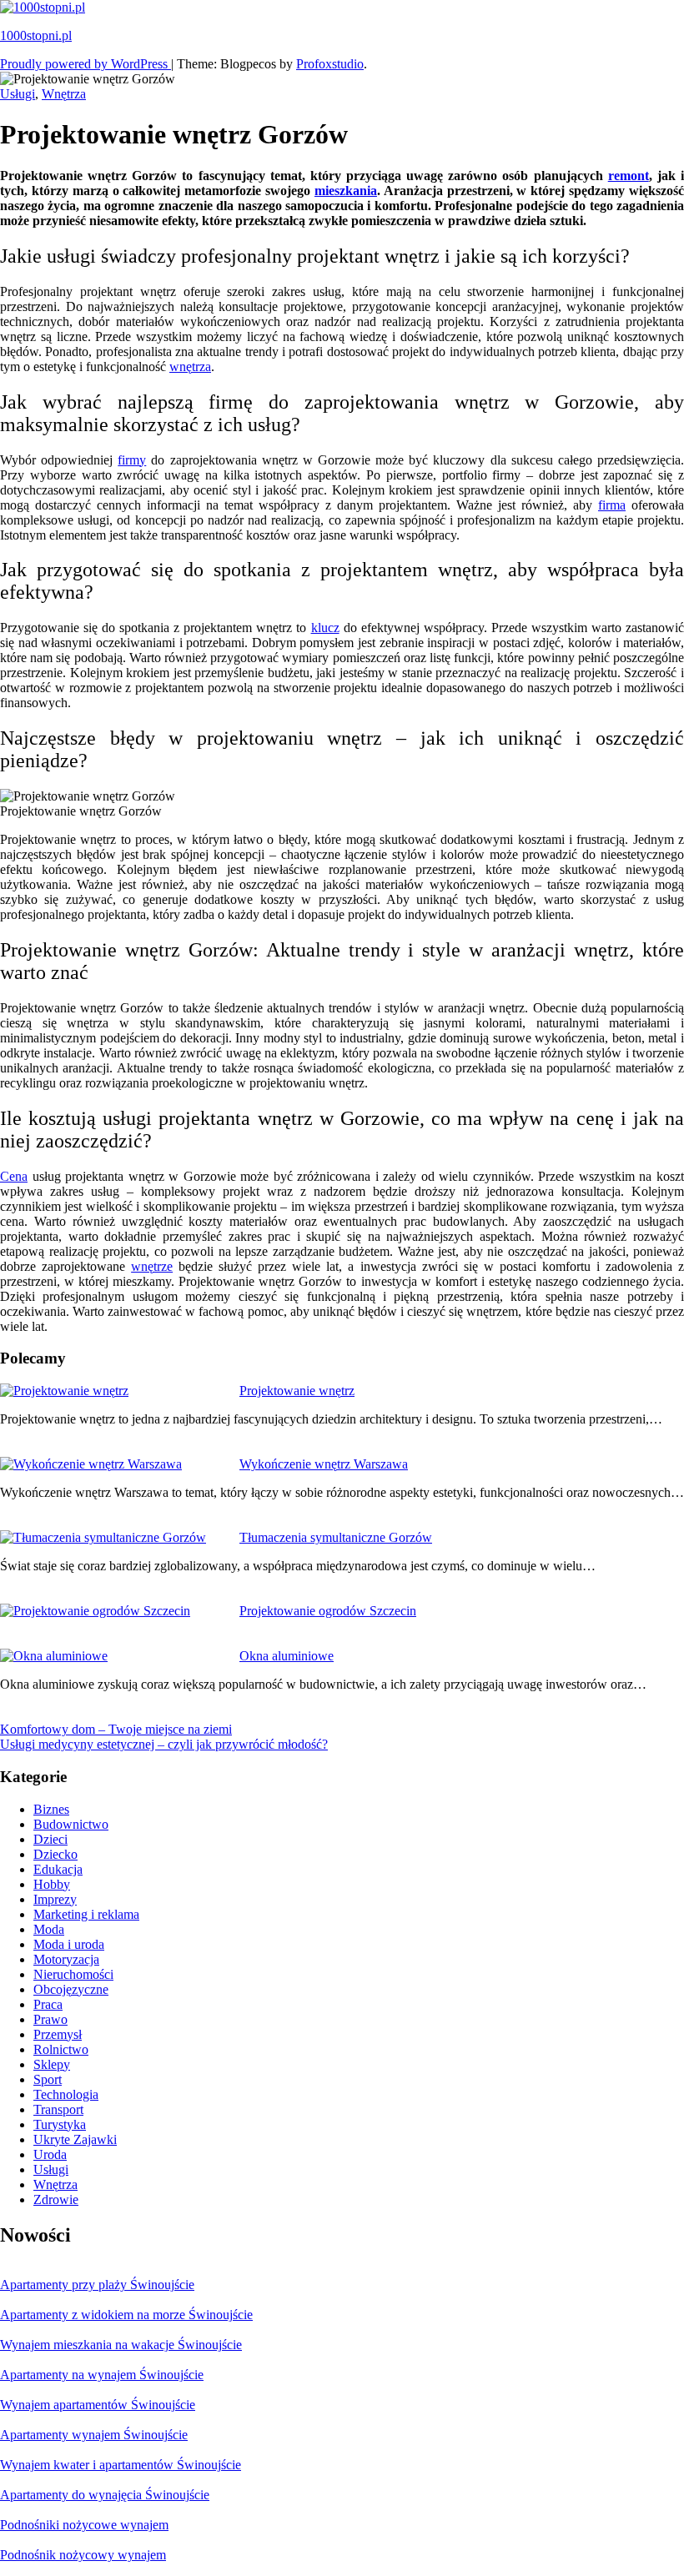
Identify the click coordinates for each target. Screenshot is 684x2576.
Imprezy (55, 1899)
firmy (132, 460)
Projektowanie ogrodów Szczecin (328, 1611)
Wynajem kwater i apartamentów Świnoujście (121, 2465)
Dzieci (50, 1839)
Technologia (66, 2094)
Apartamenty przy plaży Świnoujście (97, 2285)
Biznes (51, 1809)
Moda (49, 1929)
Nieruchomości (73, 1974)
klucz (325, 628)
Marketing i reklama (86, 1914)
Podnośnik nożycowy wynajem (83, 2555)
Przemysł (58, 2034)
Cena (14, 1176)
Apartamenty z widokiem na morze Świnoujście (126, 2315)
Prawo (50, 2019)
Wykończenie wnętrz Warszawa (324, 1464)
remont (629, 176)
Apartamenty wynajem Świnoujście (94, 2435)
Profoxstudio (330, 64)
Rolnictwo (61, 2049)
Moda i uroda (69, 1944)
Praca (48, 2004)
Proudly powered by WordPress (85, 64)
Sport (48, 2079)
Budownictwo (71, 1824)
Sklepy (52, 2064)
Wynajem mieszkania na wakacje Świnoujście (121, 2345)
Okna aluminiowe (287, 1656)
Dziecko (55, 1854)
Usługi (18, 94)
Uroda (50, 2154)
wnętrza (190, 367)
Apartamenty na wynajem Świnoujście (102, 2375)
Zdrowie (56, 2199)
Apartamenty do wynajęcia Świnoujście (105, 2495)
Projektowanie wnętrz (297, 1391)
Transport (58, 2109)
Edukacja (58, 1869)
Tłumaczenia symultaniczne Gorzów (336, 1537)
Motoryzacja (66, 1959)
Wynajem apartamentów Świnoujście (98, 2405)
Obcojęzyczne (71, 1989)
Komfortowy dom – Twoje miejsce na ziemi (116, 1729)
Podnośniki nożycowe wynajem (84, 2525)
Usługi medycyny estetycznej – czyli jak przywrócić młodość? (164, 1744)
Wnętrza (64, 94)
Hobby (52, 1884)
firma (612, 505)
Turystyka (60, 2124)
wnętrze (152, 1266)
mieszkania (346, 191)
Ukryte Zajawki (75, 2139)
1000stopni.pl (36, 35)
